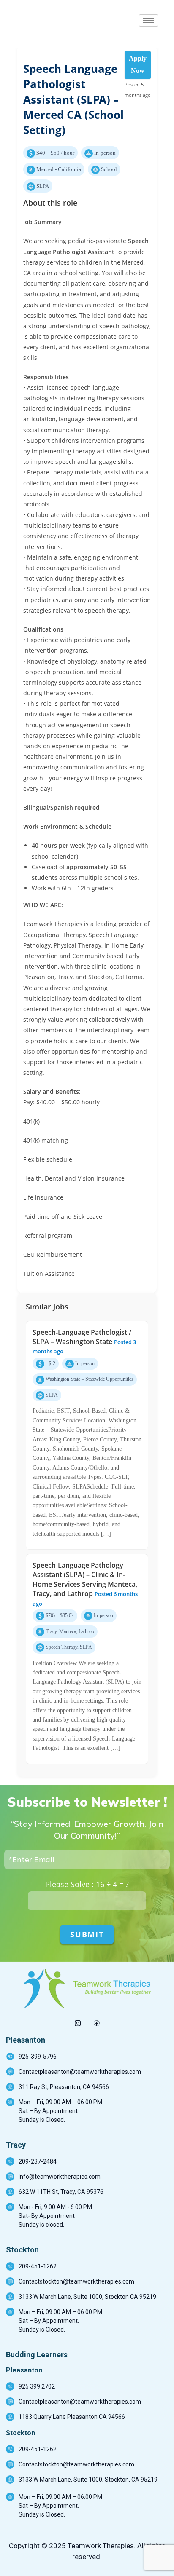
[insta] (77, 2020)
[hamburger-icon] (148, 20)
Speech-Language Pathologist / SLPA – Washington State (82, 1337)
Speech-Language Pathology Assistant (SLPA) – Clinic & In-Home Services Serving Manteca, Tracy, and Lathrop (85, 1579)
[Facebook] (97, 2020)
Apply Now (138, 64)
